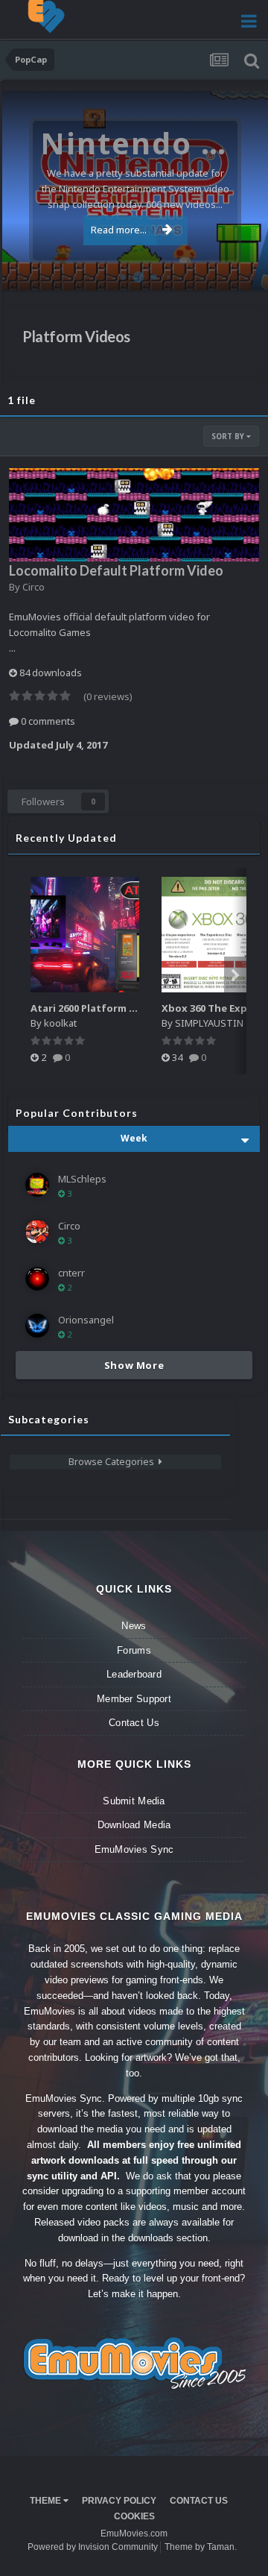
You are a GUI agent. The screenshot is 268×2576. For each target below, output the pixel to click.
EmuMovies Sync (134, 1849)
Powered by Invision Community (93, 2547)
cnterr (71, 1273)
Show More (134, 1365)
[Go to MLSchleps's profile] (37, 1185)
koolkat (60, 1023)
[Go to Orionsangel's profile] (37, 1326)
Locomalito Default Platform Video (116, 570)
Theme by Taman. (201, 2547)
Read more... (119, 230)
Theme (47, 2501)
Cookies (134, 2516)
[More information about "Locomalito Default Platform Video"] (134, 515)
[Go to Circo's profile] (37, 1232)
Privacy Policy (119, 2501)
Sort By (229, 436)
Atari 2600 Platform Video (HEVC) (111, 1008)
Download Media (134, 1825)
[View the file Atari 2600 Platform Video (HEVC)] (85, 935)
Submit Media (134, 1801)
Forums (134, 1650)
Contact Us (134, 1723)
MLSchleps (82, 1179)
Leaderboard (134, 1674)
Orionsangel (86, 1320)
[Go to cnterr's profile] (37, 1279)
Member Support (134, 1699)
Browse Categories (114, 1461)
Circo (241, 271)
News (134, 1626)
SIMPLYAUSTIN (209, 1023)
